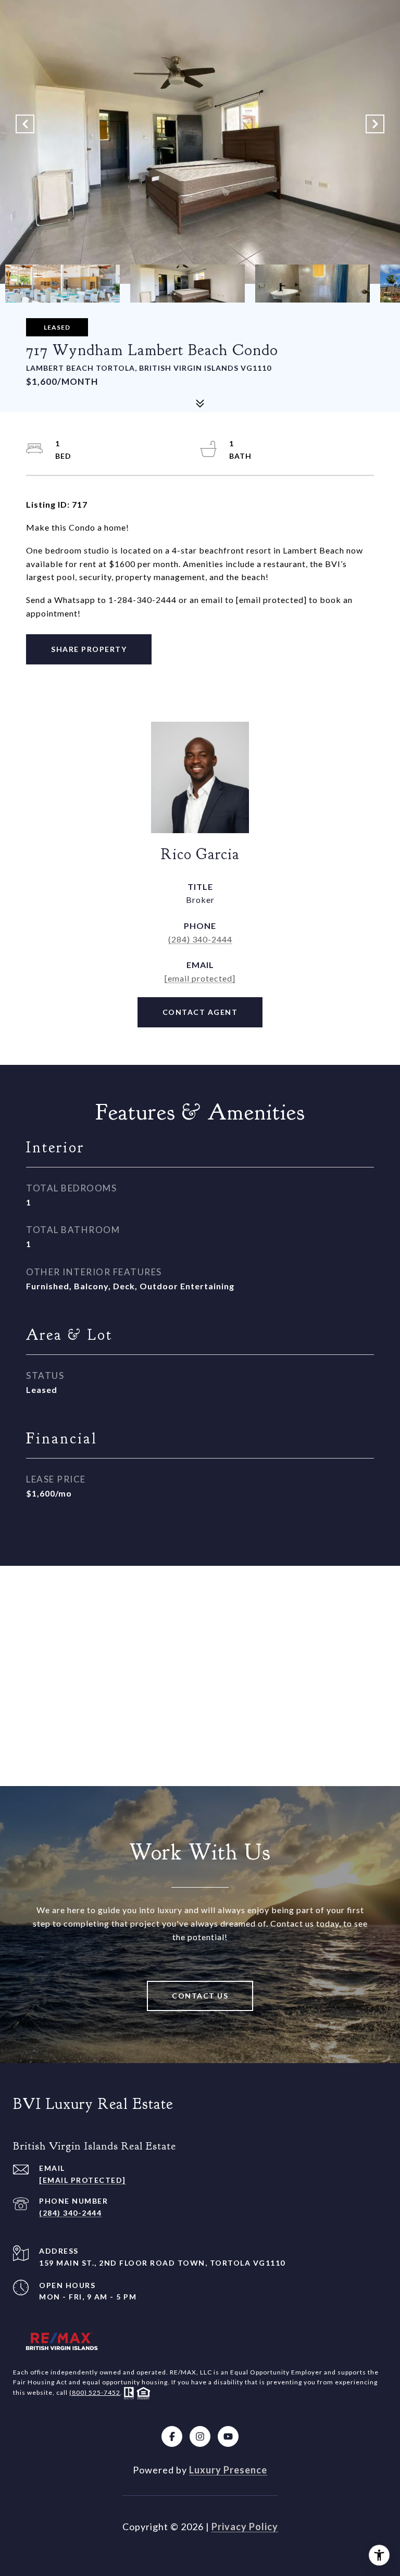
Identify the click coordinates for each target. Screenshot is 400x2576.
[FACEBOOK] (172, 2436)
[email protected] (271, 600)
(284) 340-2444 (200, 939)
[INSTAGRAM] (200, 2436)
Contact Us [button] (200, 1996)
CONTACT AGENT (200, 1012)
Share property (89, 649)
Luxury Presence (228, 2470)
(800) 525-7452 (95, 2392)
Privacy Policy (245, 2527)
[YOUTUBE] (228, 2436)
